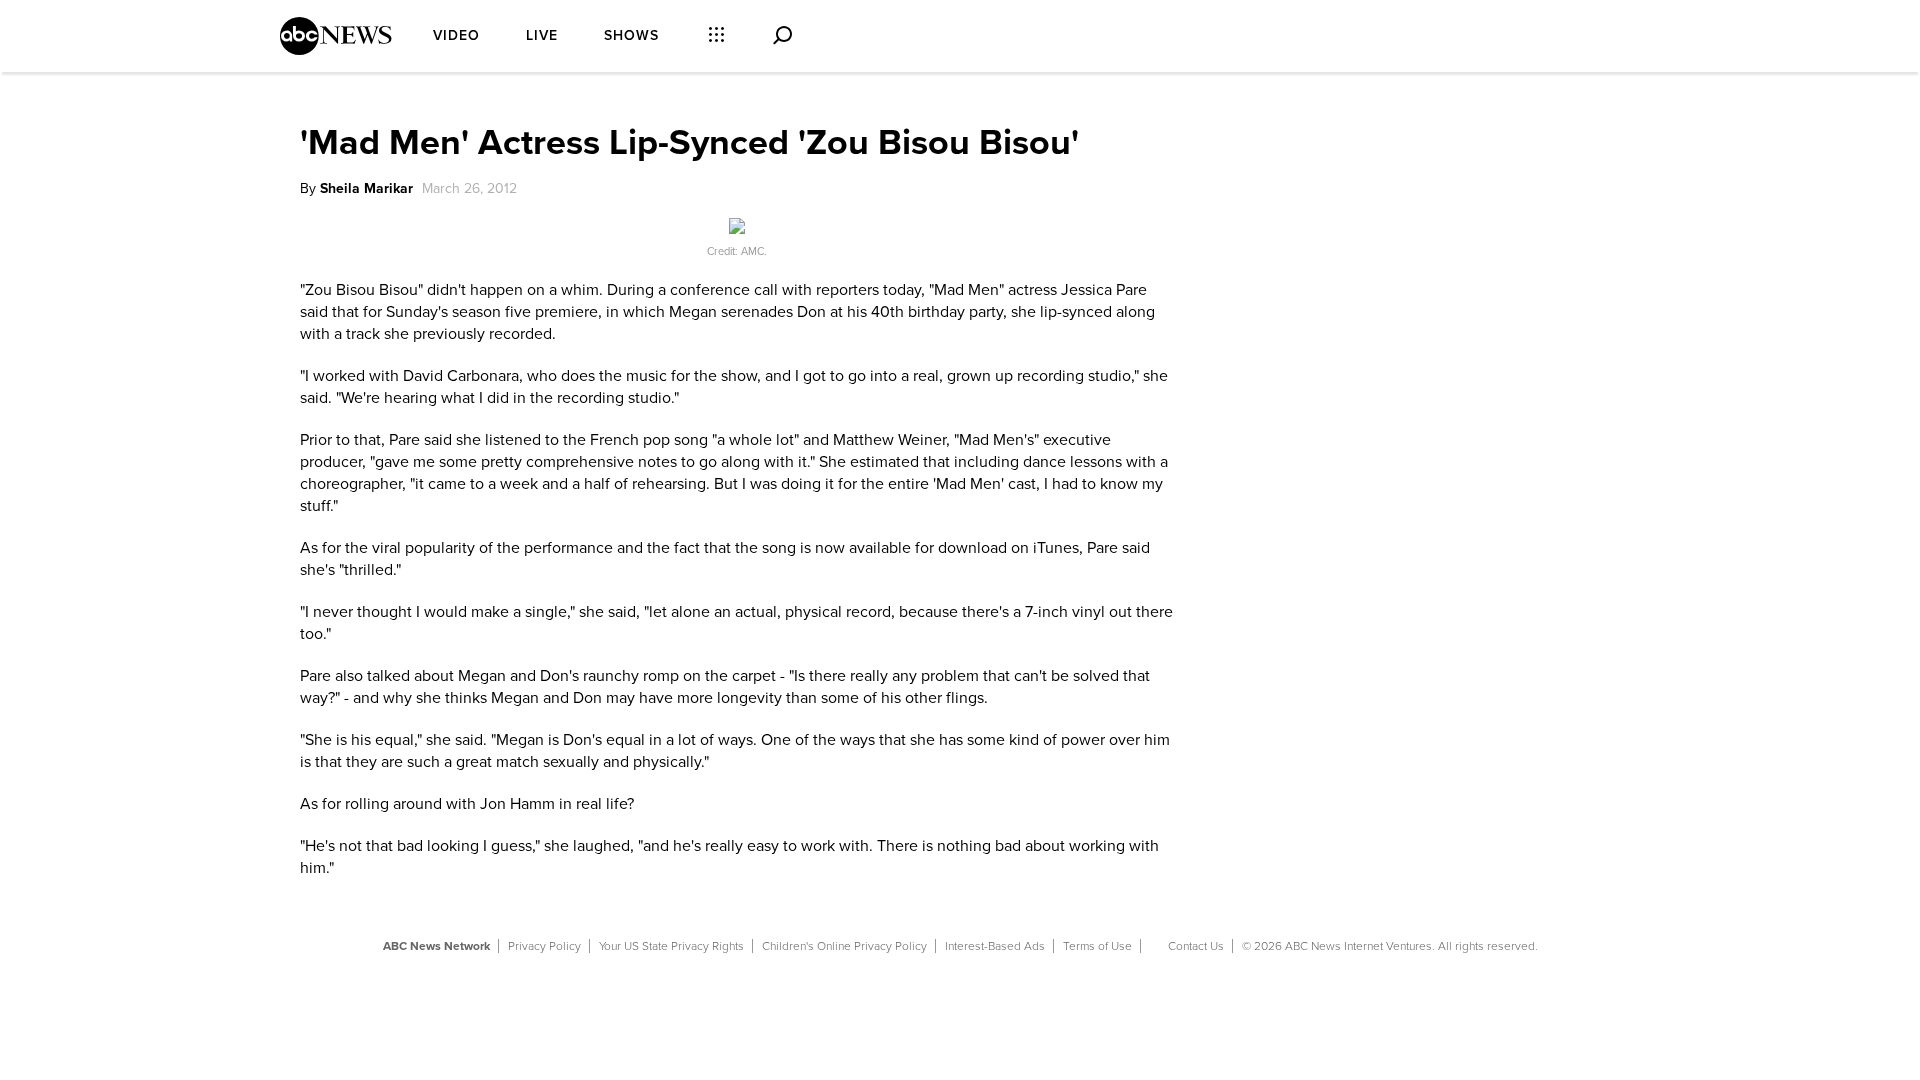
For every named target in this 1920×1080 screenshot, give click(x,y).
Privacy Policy (544, 946)
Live (542, 35)
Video (456, 35)
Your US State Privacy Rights (671, 946)
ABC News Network (436, 946)
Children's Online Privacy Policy (844, 946)
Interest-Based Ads (995, 946)
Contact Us (1196, 946)
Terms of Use (1097, 946)
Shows (631, 35)
